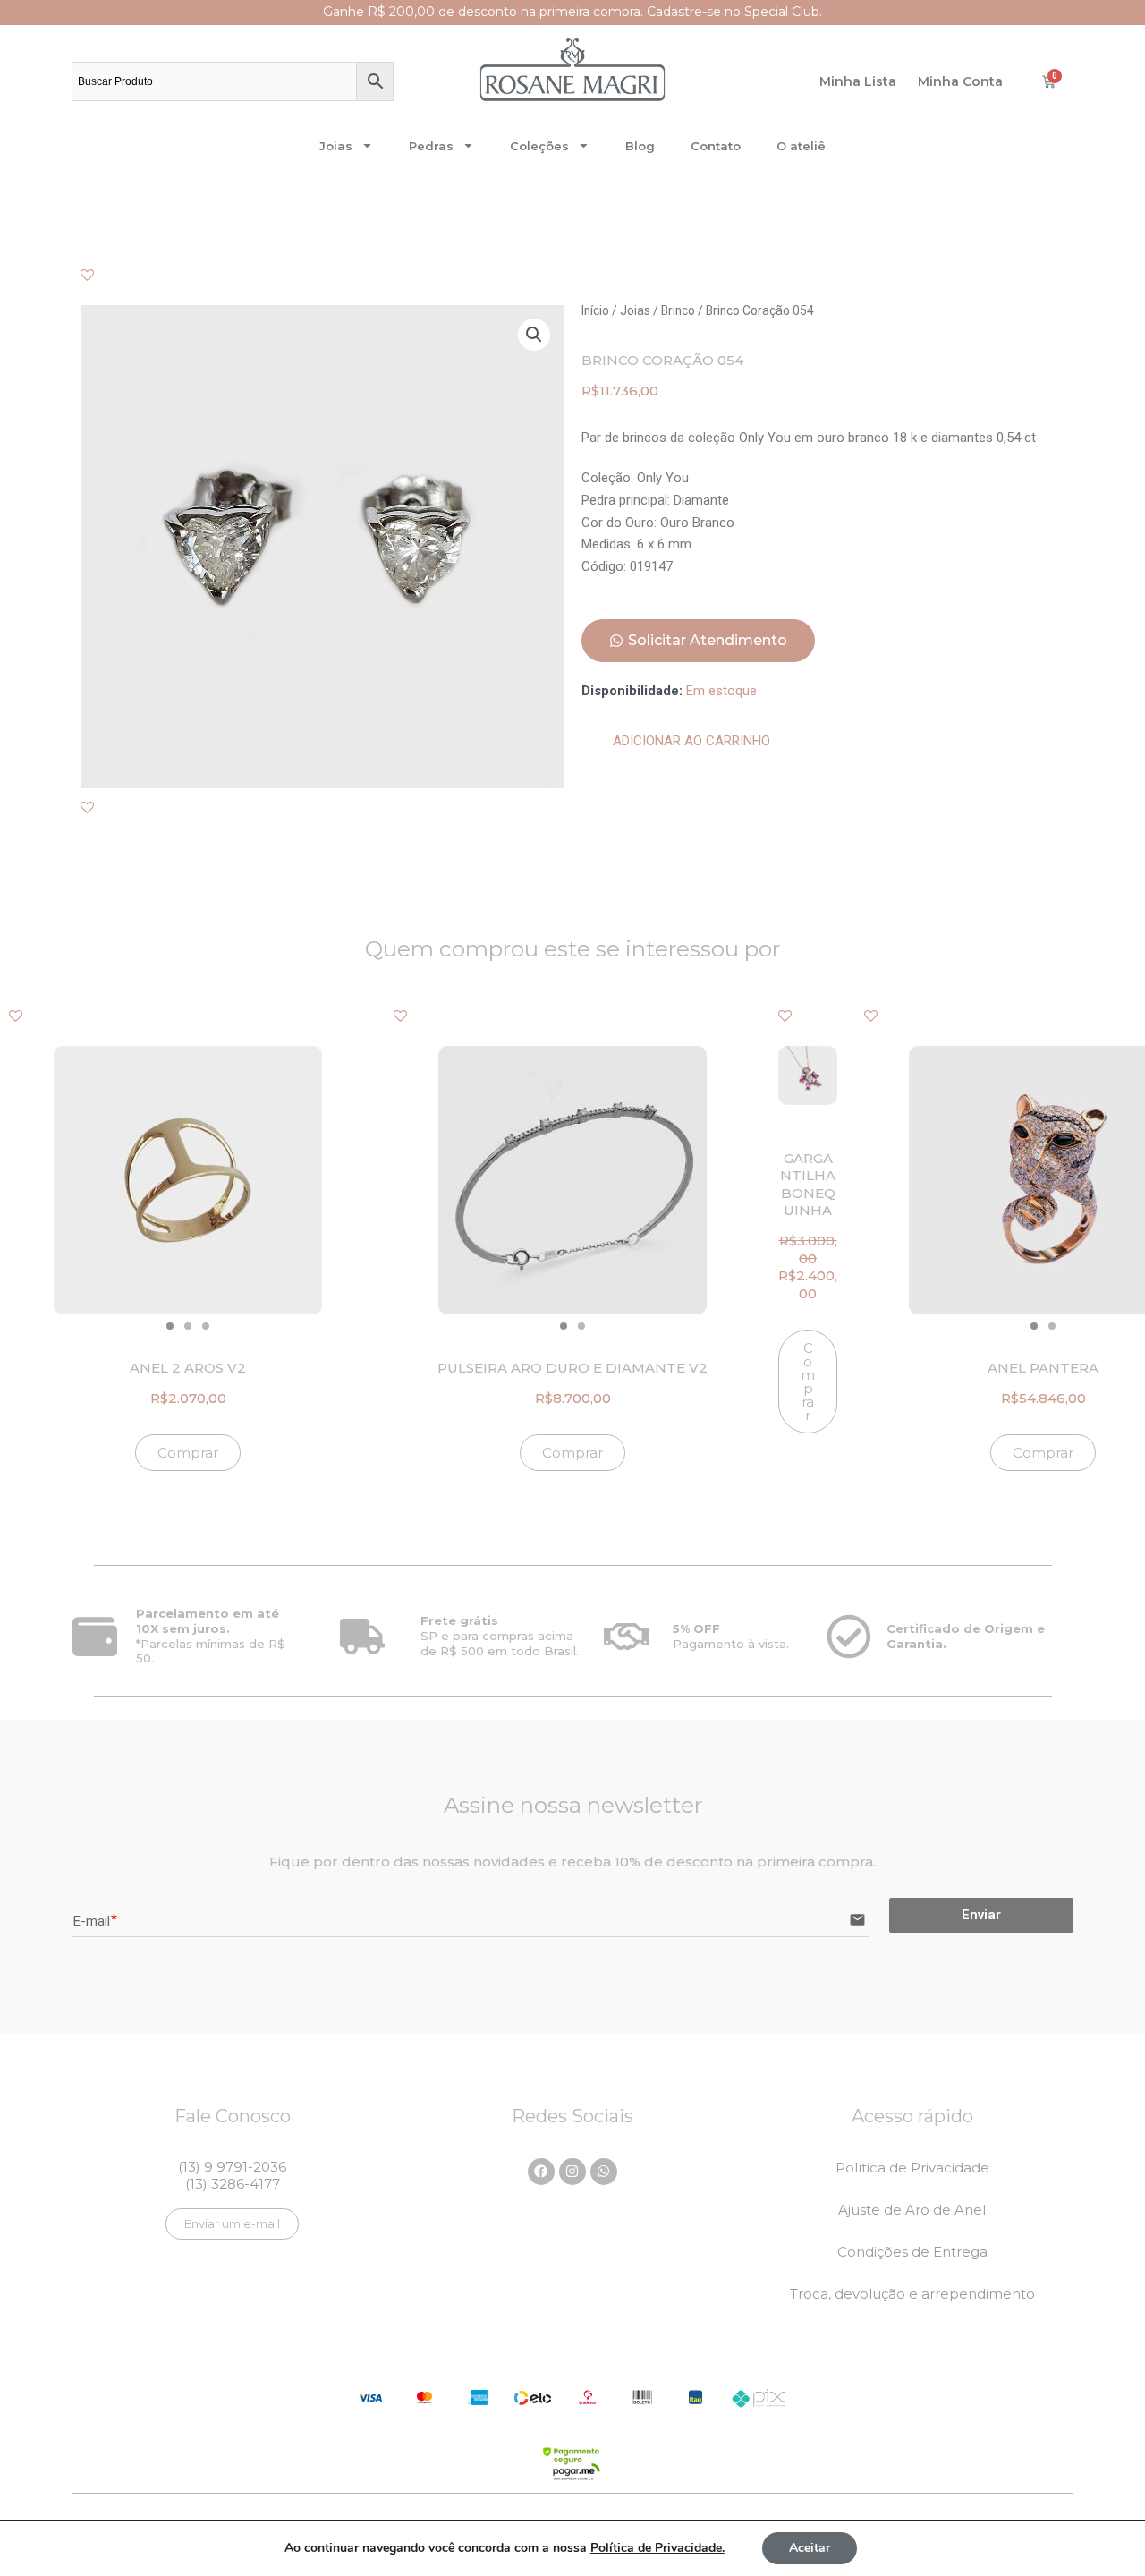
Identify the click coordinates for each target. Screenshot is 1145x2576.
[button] (534, 335)
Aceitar (810, 2548)
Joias (336, 146)
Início (595, 310)
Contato (716, 146)
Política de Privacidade (912, 2168)
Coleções (539, 146)
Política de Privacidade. (657, 2548)
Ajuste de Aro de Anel (912, 2210)
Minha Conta (960, 81)
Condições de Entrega (912, 2252)
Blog (640, 146)
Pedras (431, 146)
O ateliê (801, 146)
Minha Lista (858, 81)
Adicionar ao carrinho (691, 741)
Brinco (678, 310)
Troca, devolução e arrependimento (912, 2294)
